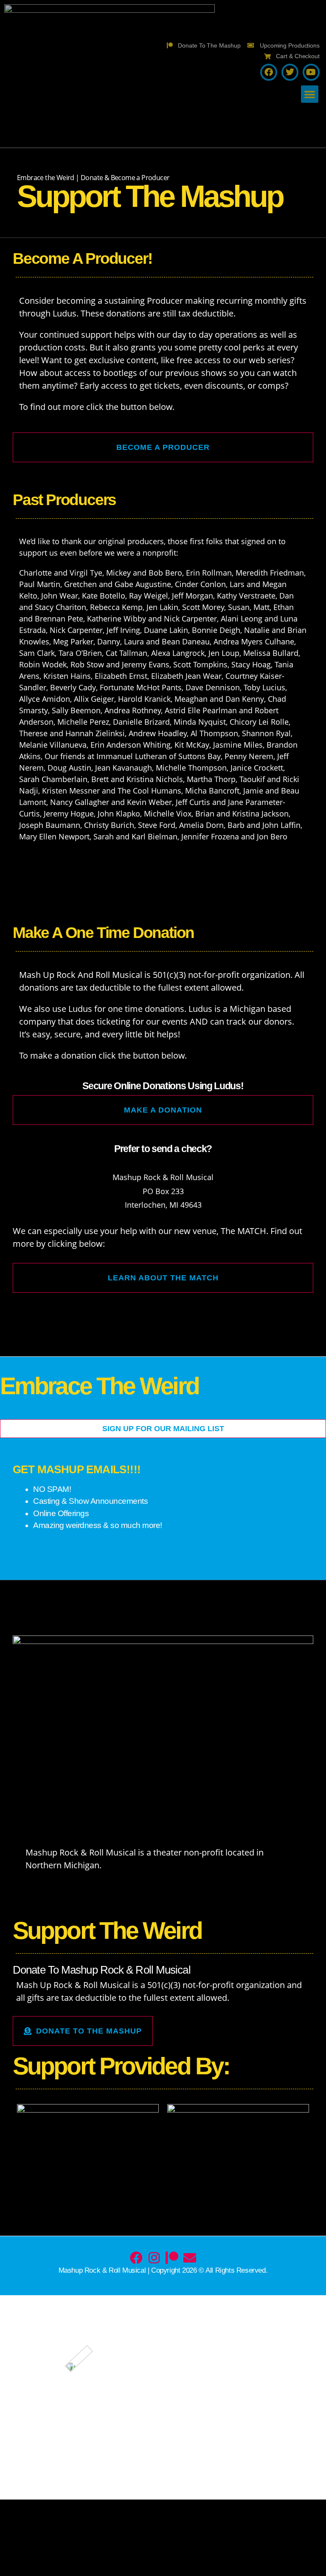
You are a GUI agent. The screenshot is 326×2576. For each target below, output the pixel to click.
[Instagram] (154, 2258)
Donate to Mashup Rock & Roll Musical (102, 1970)
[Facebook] (136, 2258)
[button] (310, 94)
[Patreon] (172, 2258)
